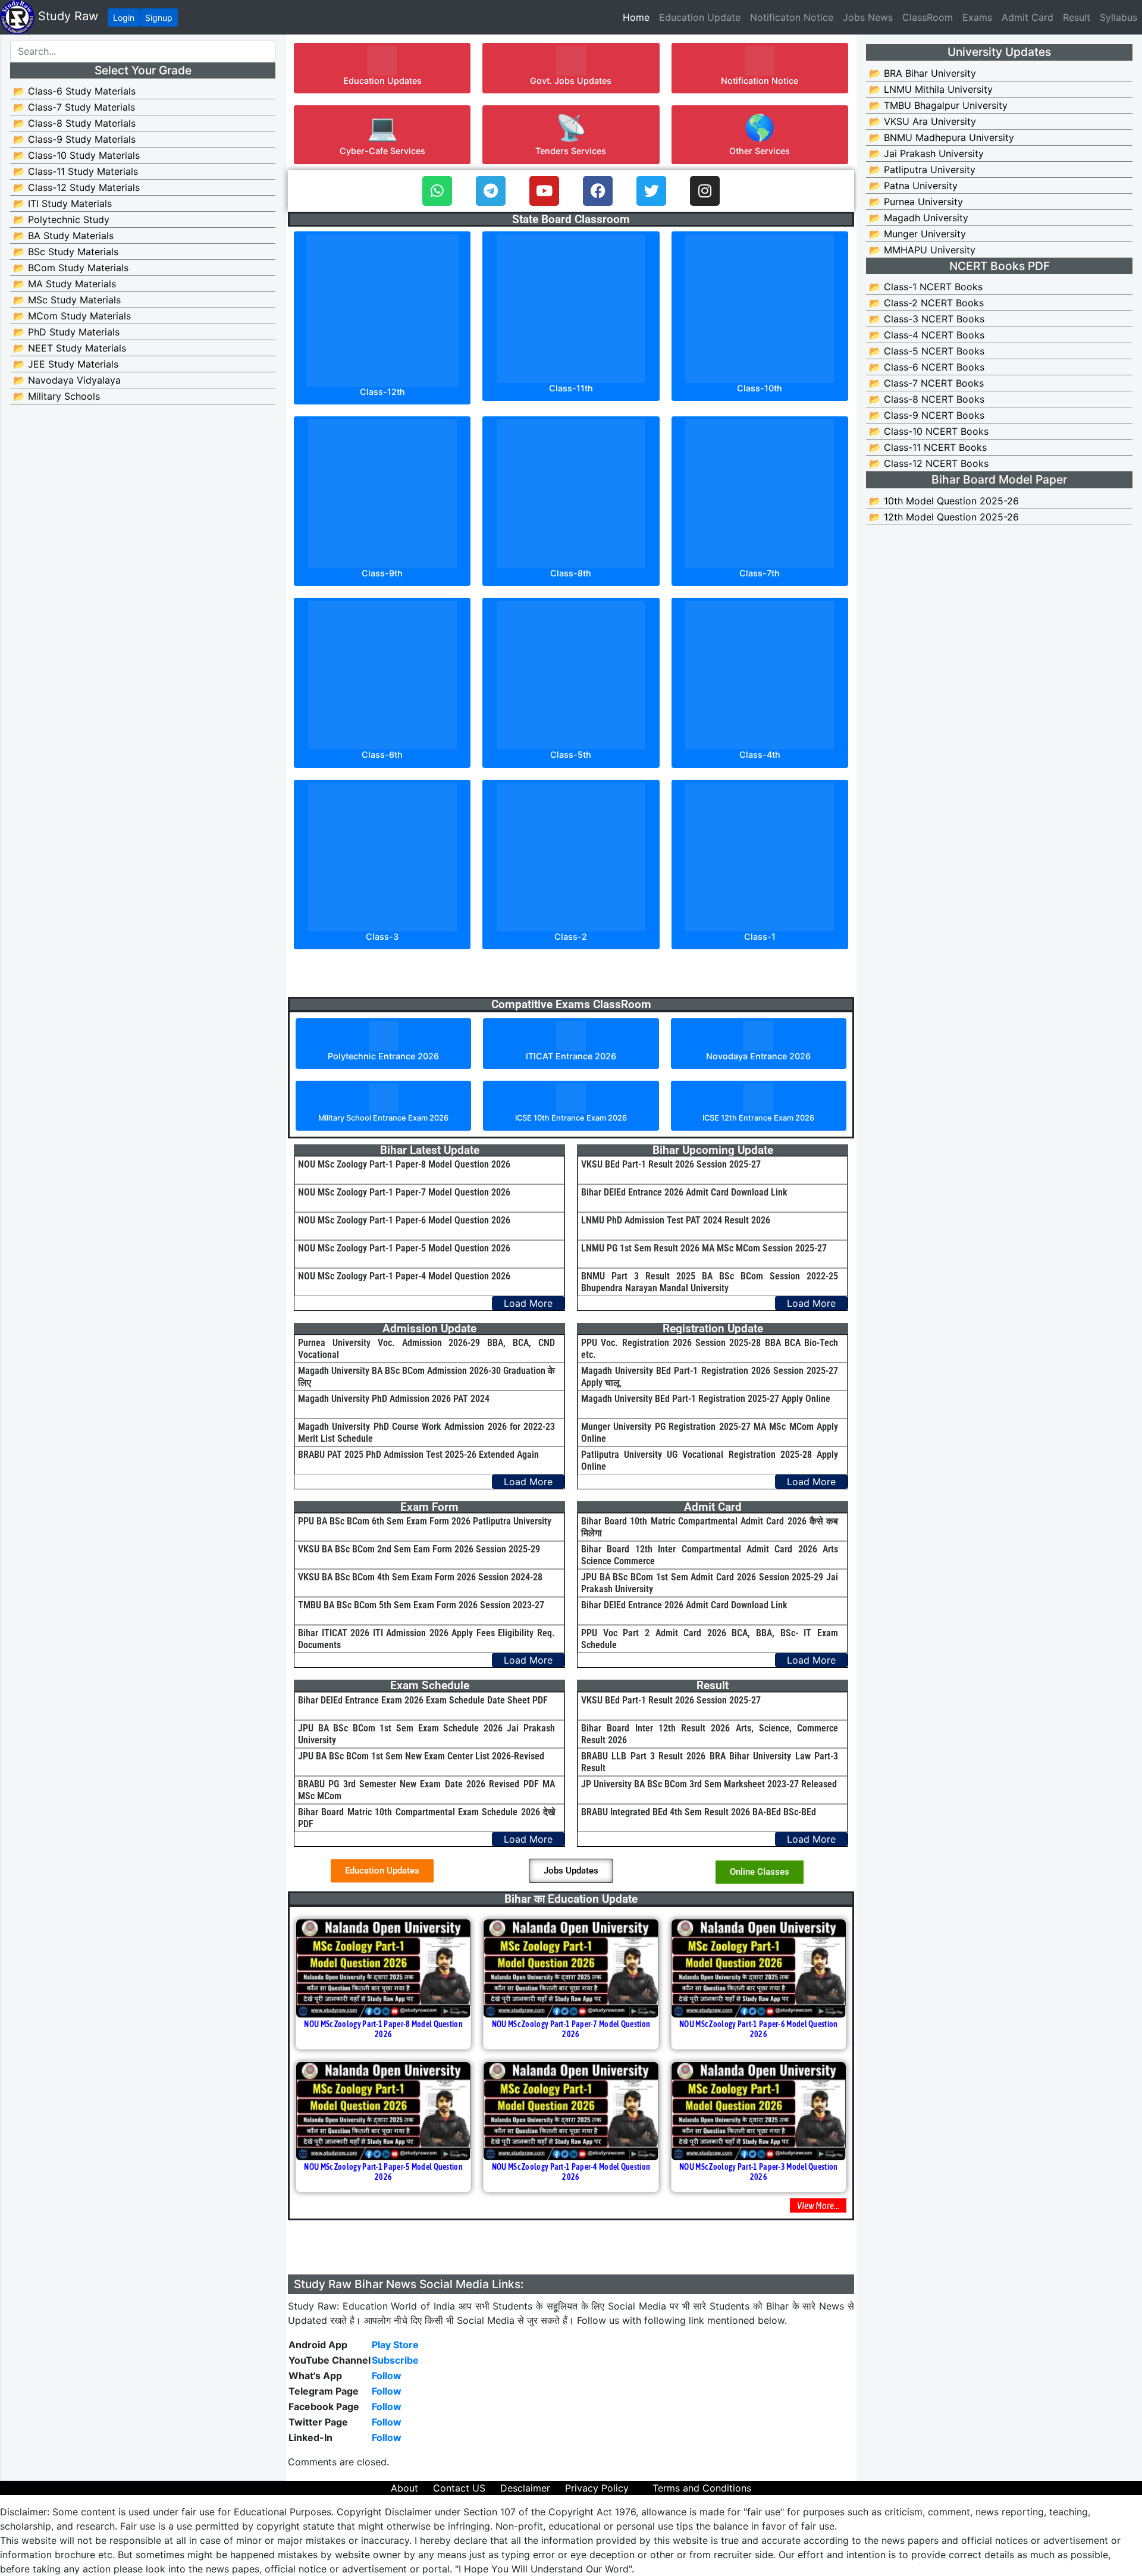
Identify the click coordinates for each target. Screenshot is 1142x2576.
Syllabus (1119, 17)
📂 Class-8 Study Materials (74, 123)
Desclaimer (525, 2488)
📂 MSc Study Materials (67, 300)
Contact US (459, 2488)
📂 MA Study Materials (65, 284)
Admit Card (1028, 17)
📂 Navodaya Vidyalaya (67, 380)
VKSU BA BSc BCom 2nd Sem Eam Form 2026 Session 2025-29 (419, 1549)
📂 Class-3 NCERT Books (927, 319)
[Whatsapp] (437, 191)
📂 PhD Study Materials (66, 332)
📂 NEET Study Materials (70, 348)
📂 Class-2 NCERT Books (926, 303)
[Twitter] (651, 191)
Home (639, 17)
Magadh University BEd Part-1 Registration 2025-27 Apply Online (706, 1399)
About (404, 2488)
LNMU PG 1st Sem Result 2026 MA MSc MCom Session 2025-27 (704, 1248)
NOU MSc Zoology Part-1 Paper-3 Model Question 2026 (759, 2172)
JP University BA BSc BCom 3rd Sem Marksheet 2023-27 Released (709, 1784)
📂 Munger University (917, 234)
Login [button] (124, 18)
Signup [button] (159, 18)
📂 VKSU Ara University (923, 121)
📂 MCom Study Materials (72, 316)
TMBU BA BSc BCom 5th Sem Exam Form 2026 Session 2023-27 (421, 1605)
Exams (977, 17)
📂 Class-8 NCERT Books (927, 399)
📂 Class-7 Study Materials (74, 107)
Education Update (700, 17)
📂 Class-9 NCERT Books (927, 415)
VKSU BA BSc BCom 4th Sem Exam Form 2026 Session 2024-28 (420, 1577)
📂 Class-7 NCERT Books (926, 383)
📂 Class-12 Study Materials (76, 187)
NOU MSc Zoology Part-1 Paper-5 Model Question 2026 (404, 1248)
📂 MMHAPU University (922, 250)
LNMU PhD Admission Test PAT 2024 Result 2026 (676, 1220)
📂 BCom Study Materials (71, 268)
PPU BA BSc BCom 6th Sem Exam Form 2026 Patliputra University (425, 1521)
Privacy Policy (597, 2488)
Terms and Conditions (702, 2488)
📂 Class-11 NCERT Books (928, 447)
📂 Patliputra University (922, 170)
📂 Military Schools (57, 396)
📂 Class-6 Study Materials (74, 91)
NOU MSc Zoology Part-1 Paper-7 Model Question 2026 (404, 1192)
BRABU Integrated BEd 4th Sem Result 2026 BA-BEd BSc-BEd (699, 1812)
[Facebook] (598, 191)
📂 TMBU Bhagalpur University (938, 105)
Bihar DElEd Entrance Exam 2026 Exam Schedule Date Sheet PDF (423, 1700)
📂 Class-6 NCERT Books (927, 367)
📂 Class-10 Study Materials (76, 155)
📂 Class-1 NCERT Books (926, 287)
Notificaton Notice (792, 17)
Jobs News (868, 17)
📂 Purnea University (916, 202)
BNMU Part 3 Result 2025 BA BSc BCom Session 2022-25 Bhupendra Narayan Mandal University (710, 1282)
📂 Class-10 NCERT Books (929, 431)
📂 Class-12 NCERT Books (929, 463)
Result (1077, 17)
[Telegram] (491, 191)
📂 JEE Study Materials (66, 364)
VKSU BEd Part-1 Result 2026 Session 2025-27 (671, 1164)
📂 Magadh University (919, 218)
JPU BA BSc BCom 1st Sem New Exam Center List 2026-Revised (421, 1756)
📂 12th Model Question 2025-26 (944, 517)
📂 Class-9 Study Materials (74, 139)
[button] (382, 68)
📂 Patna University (913, 186)
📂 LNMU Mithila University (931, 89)
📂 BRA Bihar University (923, 73)
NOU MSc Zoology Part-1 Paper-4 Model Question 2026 (404, 1276)
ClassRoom (928, 17)
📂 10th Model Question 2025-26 (944, 501)
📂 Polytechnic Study (61, 219)
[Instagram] (705, 191)
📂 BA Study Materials (63, 236)
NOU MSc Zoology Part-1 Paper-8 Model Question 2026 (404, 1164)
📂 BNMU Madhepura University (942, 137)
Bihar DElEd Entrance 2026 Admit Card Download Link (684, 1192)
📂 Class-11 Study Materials (76, 171)
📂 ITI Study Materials (62, 203)
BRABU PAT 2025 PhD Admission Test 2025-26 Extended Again (418, 1455)
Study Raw (66, 16)
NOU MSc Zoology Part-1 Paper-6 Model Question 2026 (404, 1220)
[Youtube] (544, 191)
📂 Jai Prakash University (926, 153)
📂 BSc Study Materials (66, 252)
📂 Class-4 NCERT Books (927, 335)
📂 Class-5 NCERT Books (927, 351)
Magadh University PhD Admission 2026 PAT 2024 (394, 1399)
